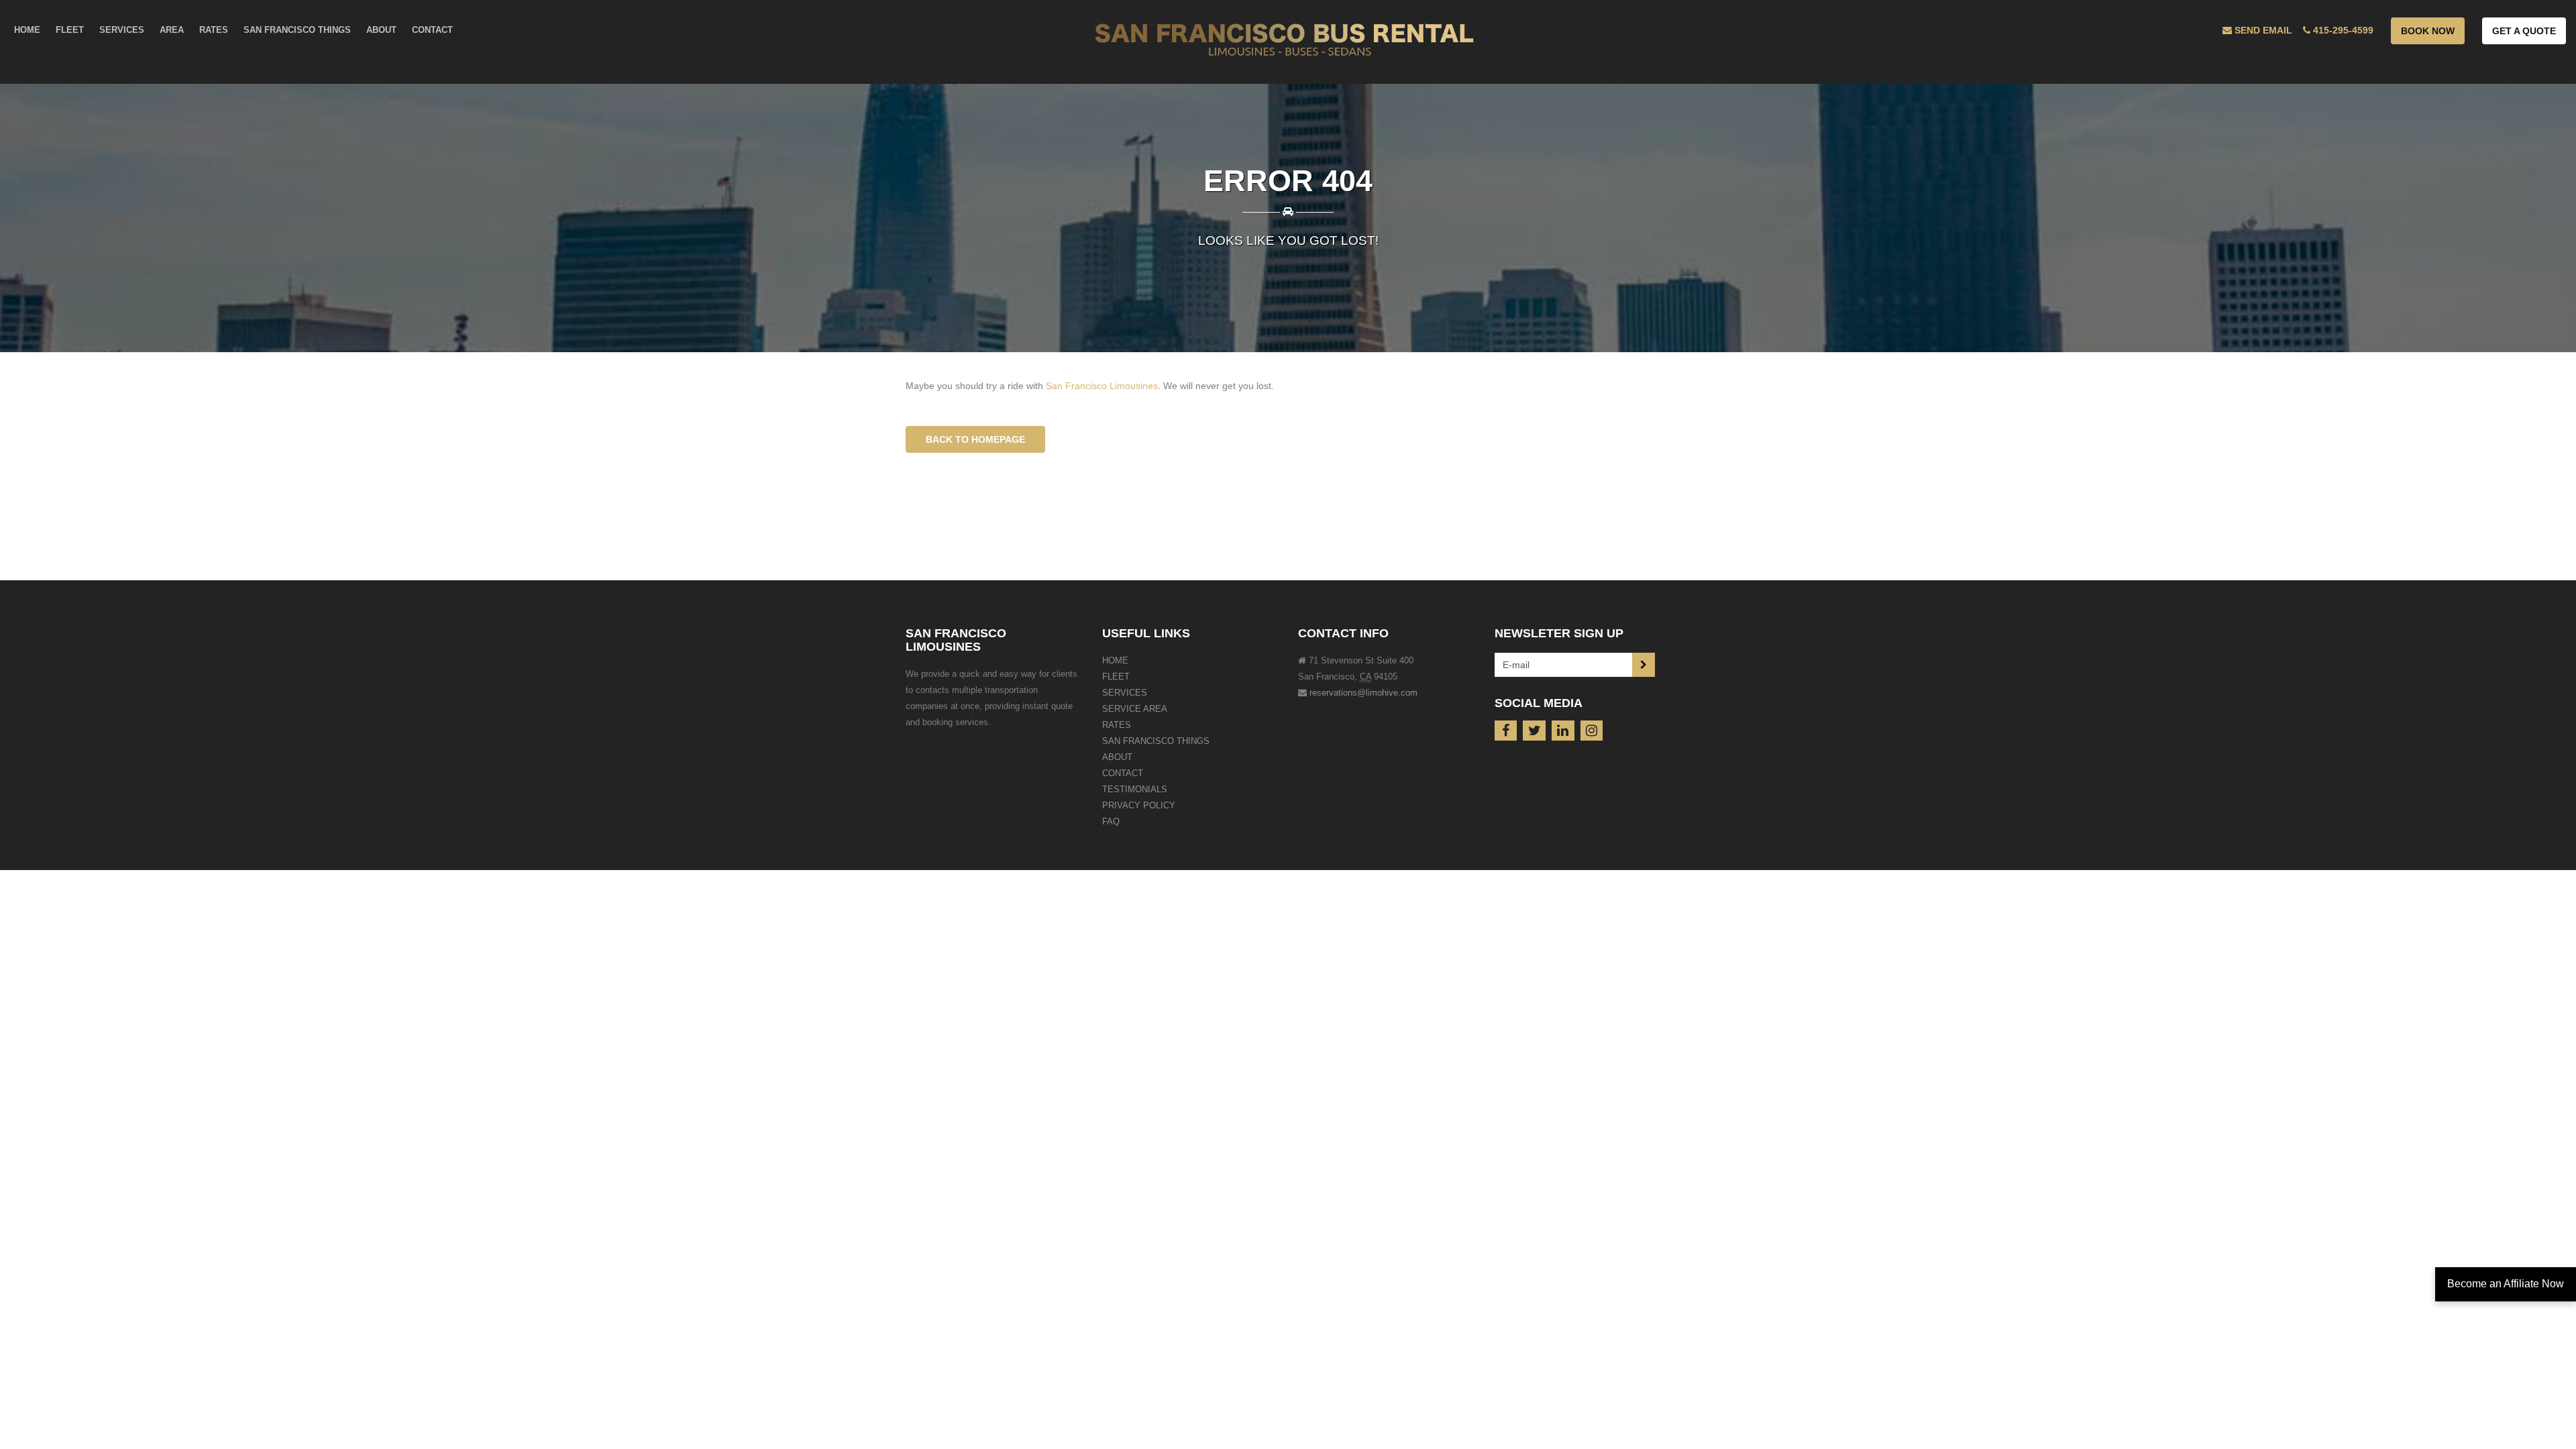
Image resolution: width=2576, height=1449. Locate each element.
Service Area (1135, 709)
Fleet (1116, 677)
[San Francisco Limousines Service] (1288, 42)
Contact (1123, 773)
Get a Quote (2524, 31)
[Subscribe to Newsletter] (1644, 665)
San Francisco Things (1156, 741)
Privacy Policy (1139, 805)
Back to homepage (975, 439)
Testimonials (1135, 789)
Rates (1117, 725)
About (1117, 757)
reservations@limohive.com (1363, 693)
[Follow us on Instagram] (1592, 731)
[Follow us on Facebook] (1506, 731)
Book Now (2428, 31)
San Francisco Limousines (1102, 386)
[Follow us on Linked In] (1563, 731)
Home (1115, 660)
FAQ (1111, 821)
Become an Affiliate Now (2506, 1284)
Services (1125, 693)
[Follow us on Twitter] (1534, 731)
